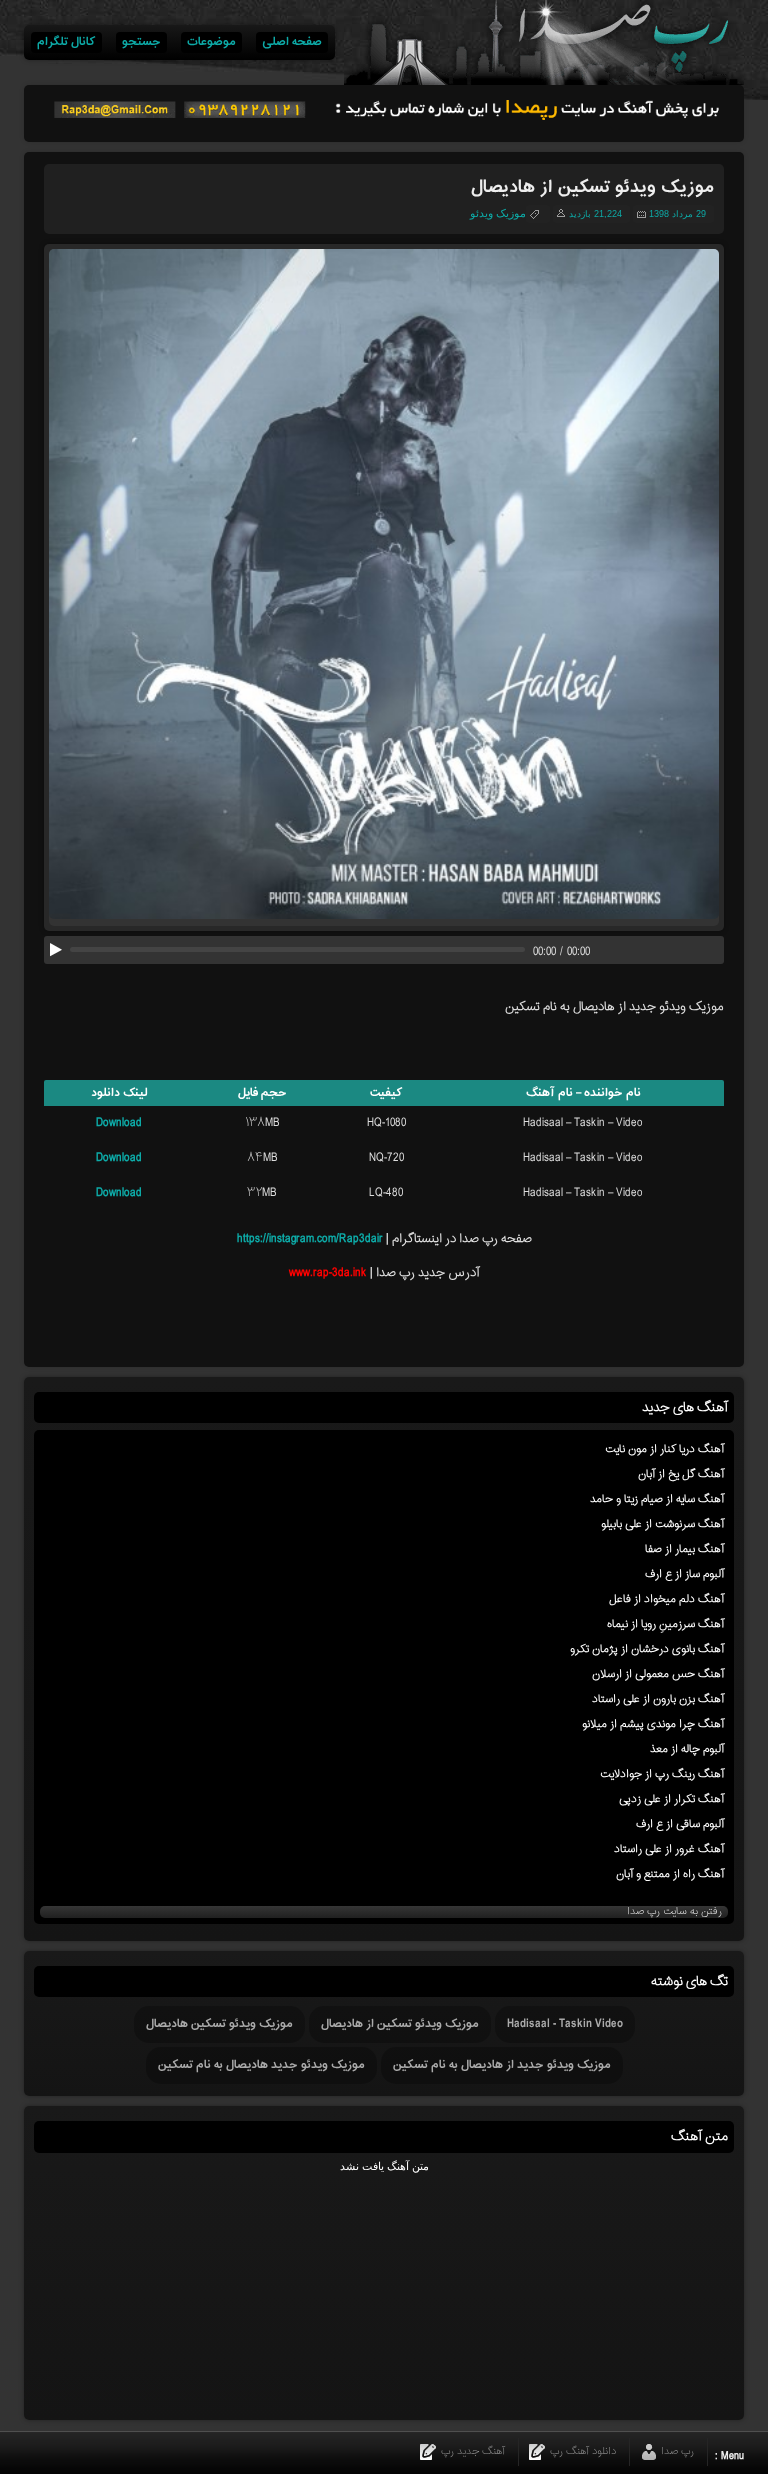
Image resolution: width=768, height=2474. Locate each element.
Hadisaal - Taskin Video (565, 2024)
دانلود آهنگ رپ (583, 2451)
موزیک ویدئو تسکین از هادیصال (400, 2024)
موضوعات (211, 42)
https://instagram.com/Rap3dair (310, 1239)
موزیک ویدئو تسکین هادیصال (219, 2024)
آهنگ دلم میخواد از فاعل (666, 1599)
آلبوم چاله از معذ (687, 1749)
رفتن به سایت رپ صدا (674, 1912)
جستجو (141, 42)
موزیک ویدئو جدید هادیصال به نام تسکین (261, 2065)
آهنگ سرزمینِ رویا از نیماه (665, 1624)
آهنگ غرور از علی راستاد (669, 1849)
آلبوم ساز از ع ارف (684, 1574)
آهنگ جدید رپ (473, 2451)
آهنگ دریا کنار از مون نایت (664, 1449)
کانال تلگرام (66, 42)
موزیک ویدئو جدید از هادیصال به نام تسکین (502, 2065)
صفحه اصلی (292, 42)
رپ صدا (677, 2451)
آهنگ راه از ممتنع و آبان (670, 1874)
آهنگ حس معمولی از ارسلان (658, 1674)
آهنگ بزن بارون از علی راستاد (658, 1699)
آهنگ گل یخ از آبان (681, 1474)
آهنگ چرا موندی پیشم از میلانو (653, 1724)
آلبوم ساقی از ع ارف (680, 1824)
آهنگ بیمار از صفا (684, 1549)
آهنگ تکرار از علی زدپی (671, 1799)
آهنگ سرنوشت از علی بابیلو (662, 1524)
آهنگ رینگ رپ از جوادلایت (662, 1774)
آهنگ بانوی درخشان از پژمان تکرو (647, 1649)
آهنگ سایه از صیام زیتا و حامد (657, 1499)
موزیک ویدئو (498, 213)
